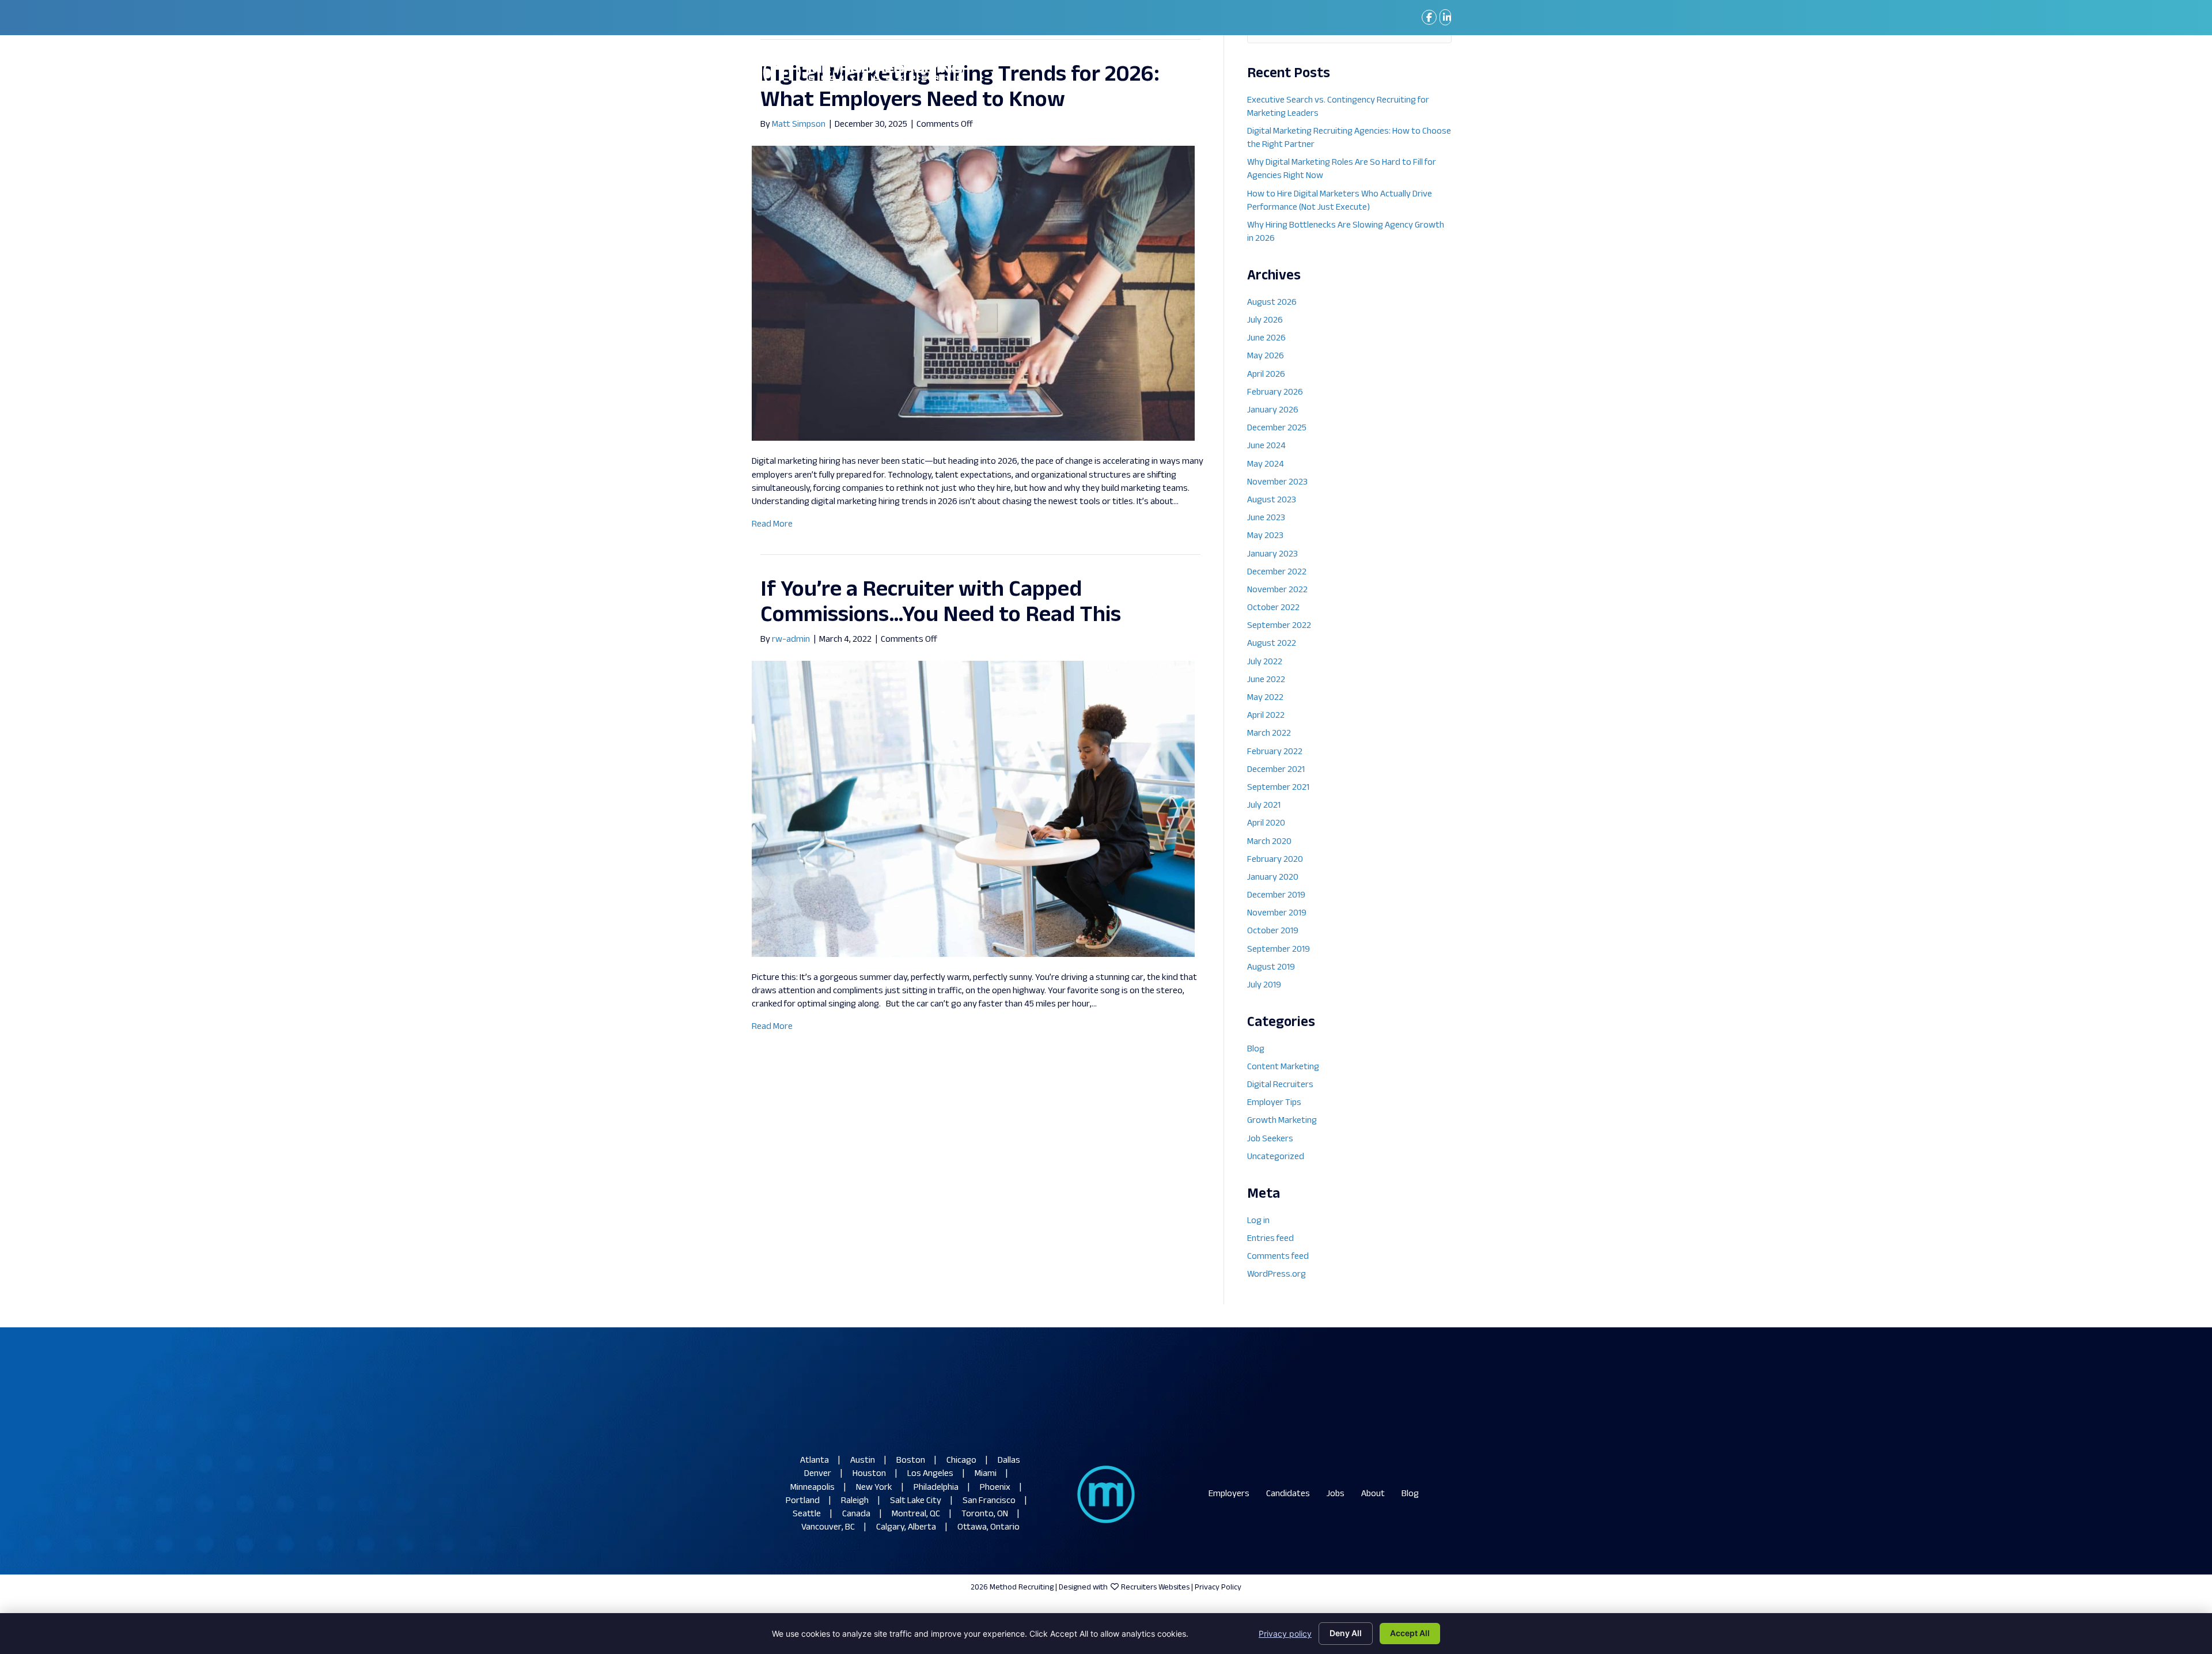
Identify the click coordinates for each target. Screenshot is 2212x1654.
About (1373, 1494)
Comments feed (1278, 1257)
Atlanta (815, 1461)
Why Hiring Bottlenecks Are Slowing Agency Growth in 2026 (1346, 232)
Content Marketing (1283, 1067)
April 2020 (1266, 824)
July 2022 (1265, 662)
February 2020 (1275, 860)
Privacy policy (1285, 1634)
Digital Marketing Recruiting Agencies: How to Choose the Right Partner (1349, 138)
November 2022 (1277, 590)
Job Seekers (1270, 1139)
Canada (856, 1514)
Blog (1256, 1049)
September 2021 (1278, 788)
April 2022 (1266, 716)
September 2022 (1279, 626)
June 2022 (1266, 680)
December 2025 (1277, 428)
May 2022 (1265, 698)
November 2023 (1277, 482)
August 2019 (1271, 968)
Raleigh (855, 1501)
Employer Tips (1274, 1103)
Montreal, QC (916, 1514)
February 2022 (1275, 752)
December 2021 (1276, 770)
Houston (869, 1474)
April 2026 (1266, 375)
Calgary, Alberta (906, 1528)
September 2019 (1279, 950)
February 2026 (1275, 393)
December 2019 (1276, 896)
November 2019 (1277, 913)
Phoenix (995, 1488)
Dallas (1009, 1461)
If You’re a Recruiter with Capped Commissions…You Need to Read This (941, 603)
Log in (1258, 1221)
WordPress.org (1277, 1275)
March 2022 (1269, 734)
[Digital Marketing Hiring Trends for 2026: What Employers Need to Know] (973, 294)
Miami (986, 1474)
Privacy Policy (1218, 1587)
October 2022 (1273, 608)
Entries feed (1270, 1239)
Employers (1229, 1494)
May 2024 (1266, 465)
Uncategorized (1276, 1157)
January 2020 (1273, 878)
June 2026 (1266, 338)
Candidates (1288, 1494)
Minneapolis (813, 1488)
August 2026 (1272, 303)
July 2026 (1265, 321)
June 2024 (1266, 446)
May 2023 (1265, 536)
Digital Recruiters (1280, 1085)
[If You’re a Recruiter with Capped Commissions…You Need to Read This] (973, 809)
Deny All (1346, 1633)
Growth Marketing (1282, 1121)
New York (874, 1488)
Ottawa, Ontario (988, 1528)
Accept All (1410, 1633)
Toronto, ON (985, 1514)
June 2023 (1266, 518)
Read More (772, 525)
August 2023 (1272, 500)
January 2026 (1273, 410)
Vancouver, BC (828, 1528)
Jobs (1336, 1494)
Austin (863, 1461)
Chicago (961, 1461)
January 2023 (1272, 555)
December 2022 (1277, 572)
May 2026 (1266, 356)
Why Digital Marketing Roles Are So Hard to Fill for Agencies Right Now (1342, 169)
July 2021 (1264, 806)
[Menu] (1434, 73)
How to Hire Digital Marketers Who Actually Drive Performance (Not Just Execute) (1340, 201)
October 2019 (1273, 931)
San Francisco (989, 1501)
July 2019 (1264, 985)
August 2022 (1272, 644)
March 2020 (1269, 842)
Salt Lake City (916, 1501)
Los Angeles (930, 1474)
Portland (803, 1501)
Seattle (807, 1514)
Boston (911, 1461)
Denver (818, 1474)
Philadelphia (936, 1488)
